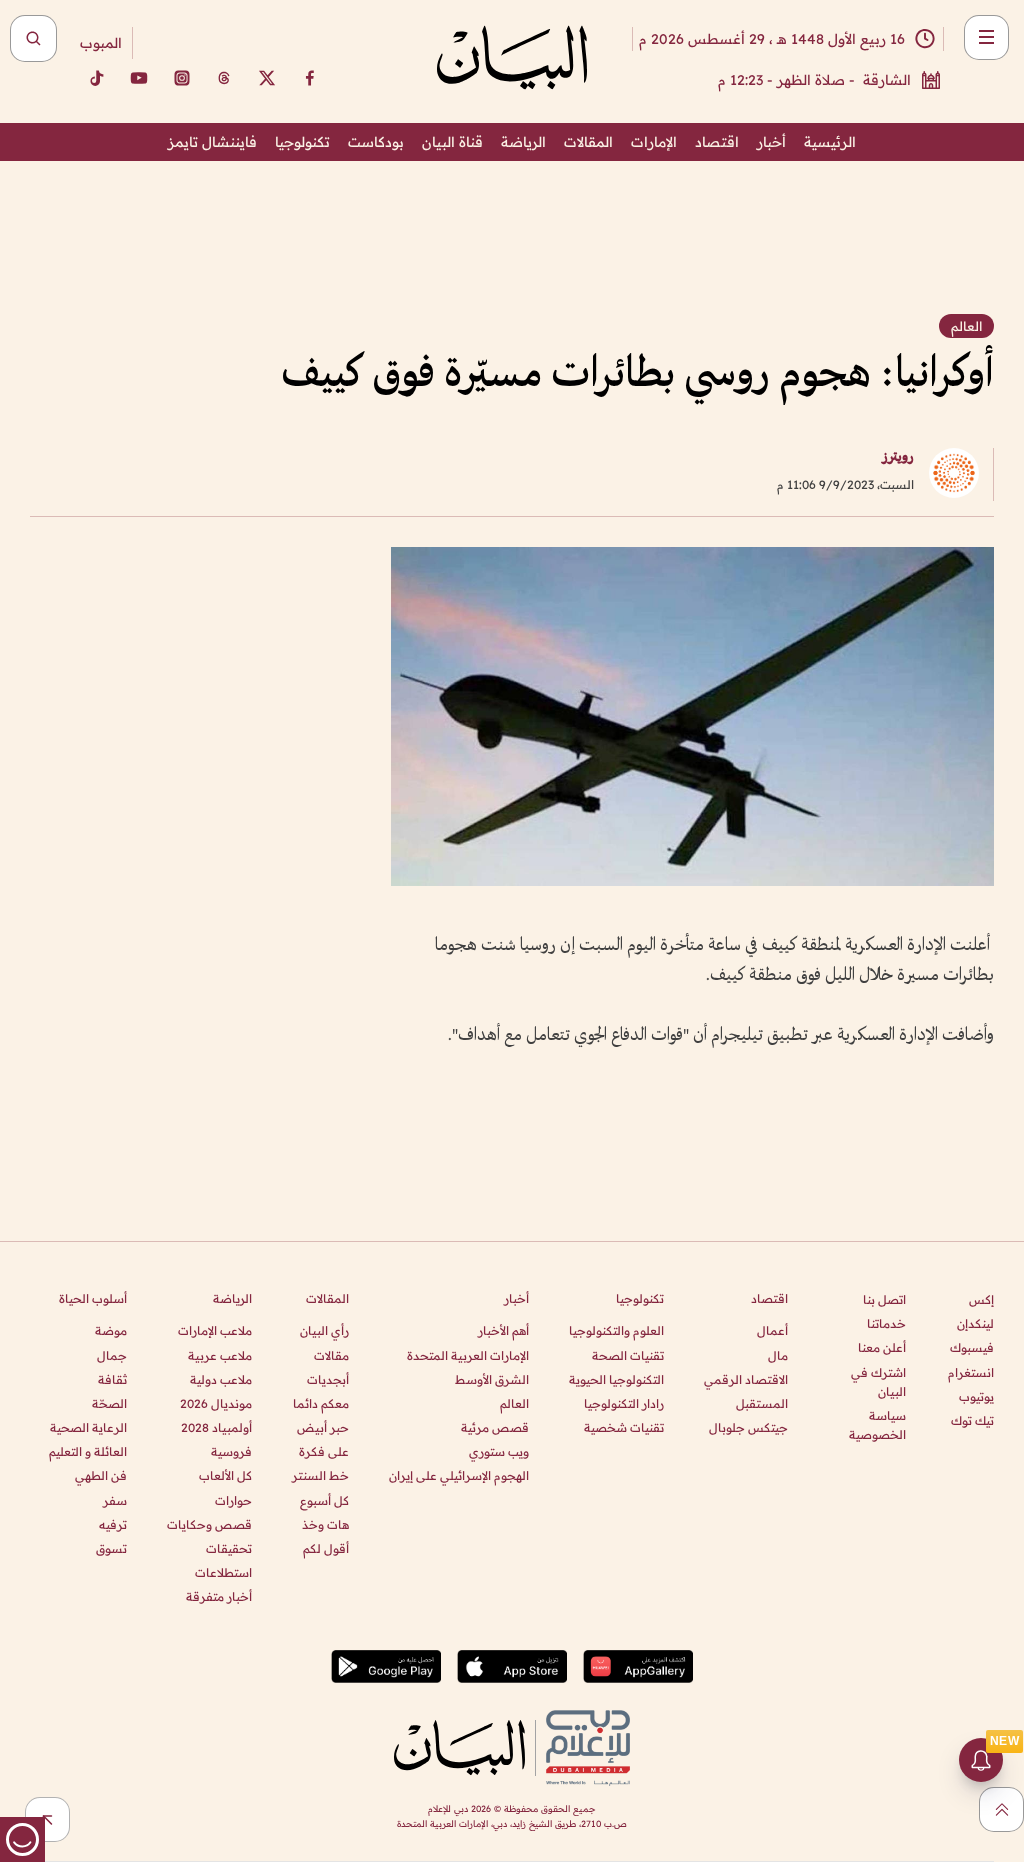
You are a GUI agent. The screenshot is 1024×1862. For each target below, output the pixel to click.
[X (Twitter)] (267, 78)
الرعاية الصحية (88, 1427)
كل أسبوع (324, 1500)
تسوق (111, 1548)
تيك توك (972, 1420)
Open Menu (986, 37)
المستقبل (762, 1403)
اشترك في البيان (878, 1382)
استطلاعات (223, 1572)
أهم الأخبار (503, 1330)
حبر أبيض (323, 1427)
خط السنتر (320, 1475)
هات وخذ (325, 1524)
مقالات (331, 1355)
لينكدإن (975, 1323)
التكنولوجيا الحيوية (616, 1379)
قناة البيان (452, 142)
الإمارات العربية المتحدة (468, 1355)
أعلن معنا (882, 1347)
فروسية (231, 1451)
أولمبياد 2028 (216, 1427)
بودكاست (376, 142)
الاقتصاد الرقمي (746, 1379)
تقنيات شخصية (624, 1427)
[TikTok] (96, 78)
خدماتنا (886, 1323)
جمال (112, 1355)
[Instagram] (182, 78)
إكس (981, 1299)
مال (778, 1355)
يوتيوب (976, 1396)
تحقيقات (229, 1548)
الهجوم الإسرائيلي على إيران (459, 1475)
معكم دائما (321, 1403)
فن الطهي (101, 1475)
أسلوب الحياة (93, 1298)
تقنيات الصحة (628, 1355)
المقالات (588, 142)
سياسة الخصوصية (877, 1425)
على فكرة (324, 1451)
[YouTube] (139, 78)
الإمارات (654, 142)
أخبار (771, 142)
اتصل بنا (884, 1299)
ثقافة (112, 1379)
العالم (514, 1403)
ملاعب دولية (221, 1379)
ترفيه (113, 1524)
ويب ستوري (499, 1451)
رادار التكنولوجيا (624, 1403)
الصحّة (109, 1403)
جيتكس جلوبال (748, 1427)
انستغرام (971, 1372)
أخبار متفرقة (219, 1596)
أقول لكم (326, 1548)
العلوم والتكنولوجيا (616, 1330)
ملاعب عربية (220, 1355)
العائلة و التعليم (88, 1451)
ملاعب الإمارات (215, 1330)
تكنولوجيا (302, 142)
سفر (115, 1500)
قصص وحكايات (209, 1524)
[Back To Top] (1001, 1809)
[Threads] (224, 78)
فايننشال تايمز (212, 142)
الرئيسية (830, 142)
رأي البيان (324, 1330)
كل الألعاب (225, 1475)
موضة (111, 1330)
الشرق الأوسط (492, 1379)
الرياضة (523, 142)
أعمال (772, 1330)
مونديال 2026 (216, 1403)
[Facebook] (310, 78)
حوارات (233, 1500)
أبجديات (328, 1379)
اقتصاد (717, 142)
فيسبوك (972, 1347)
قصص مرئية (495, 1427)
